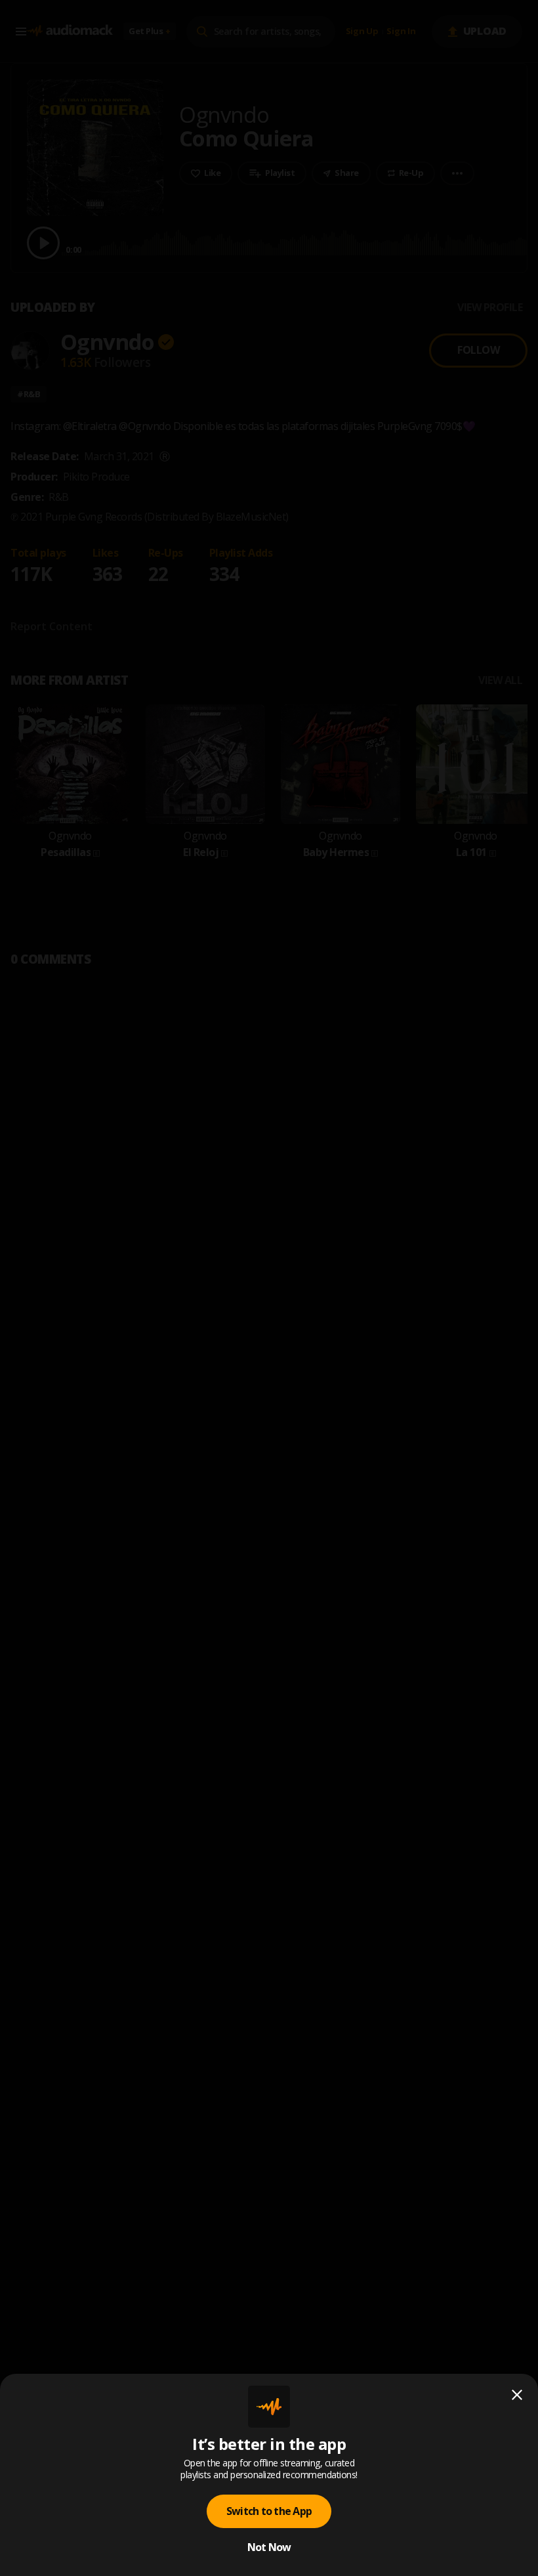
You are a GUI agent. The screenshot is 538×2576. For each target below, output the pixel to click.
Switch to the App (269, 2511)
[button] (269, 1288)
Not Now (269, 2547)
